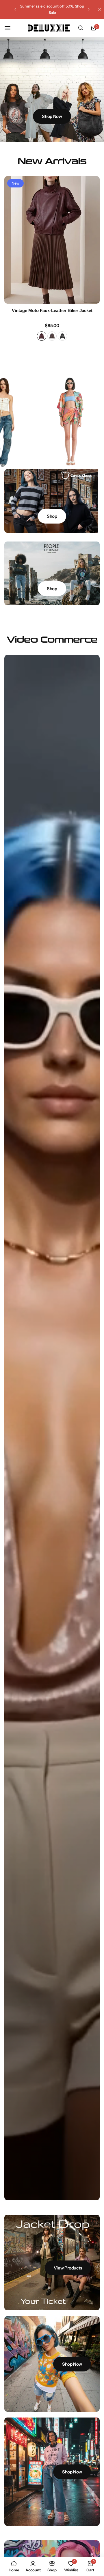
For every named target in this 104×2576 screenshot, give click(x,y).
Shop (52, 516)
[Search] (81, 28)
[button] (15, 9)
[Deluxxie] (49, 28)
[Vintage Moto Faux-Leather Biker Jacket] (52, 240)
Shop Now (52, 116)
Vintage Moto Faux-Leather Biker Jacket (52, 310)
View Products (68, 2268)
